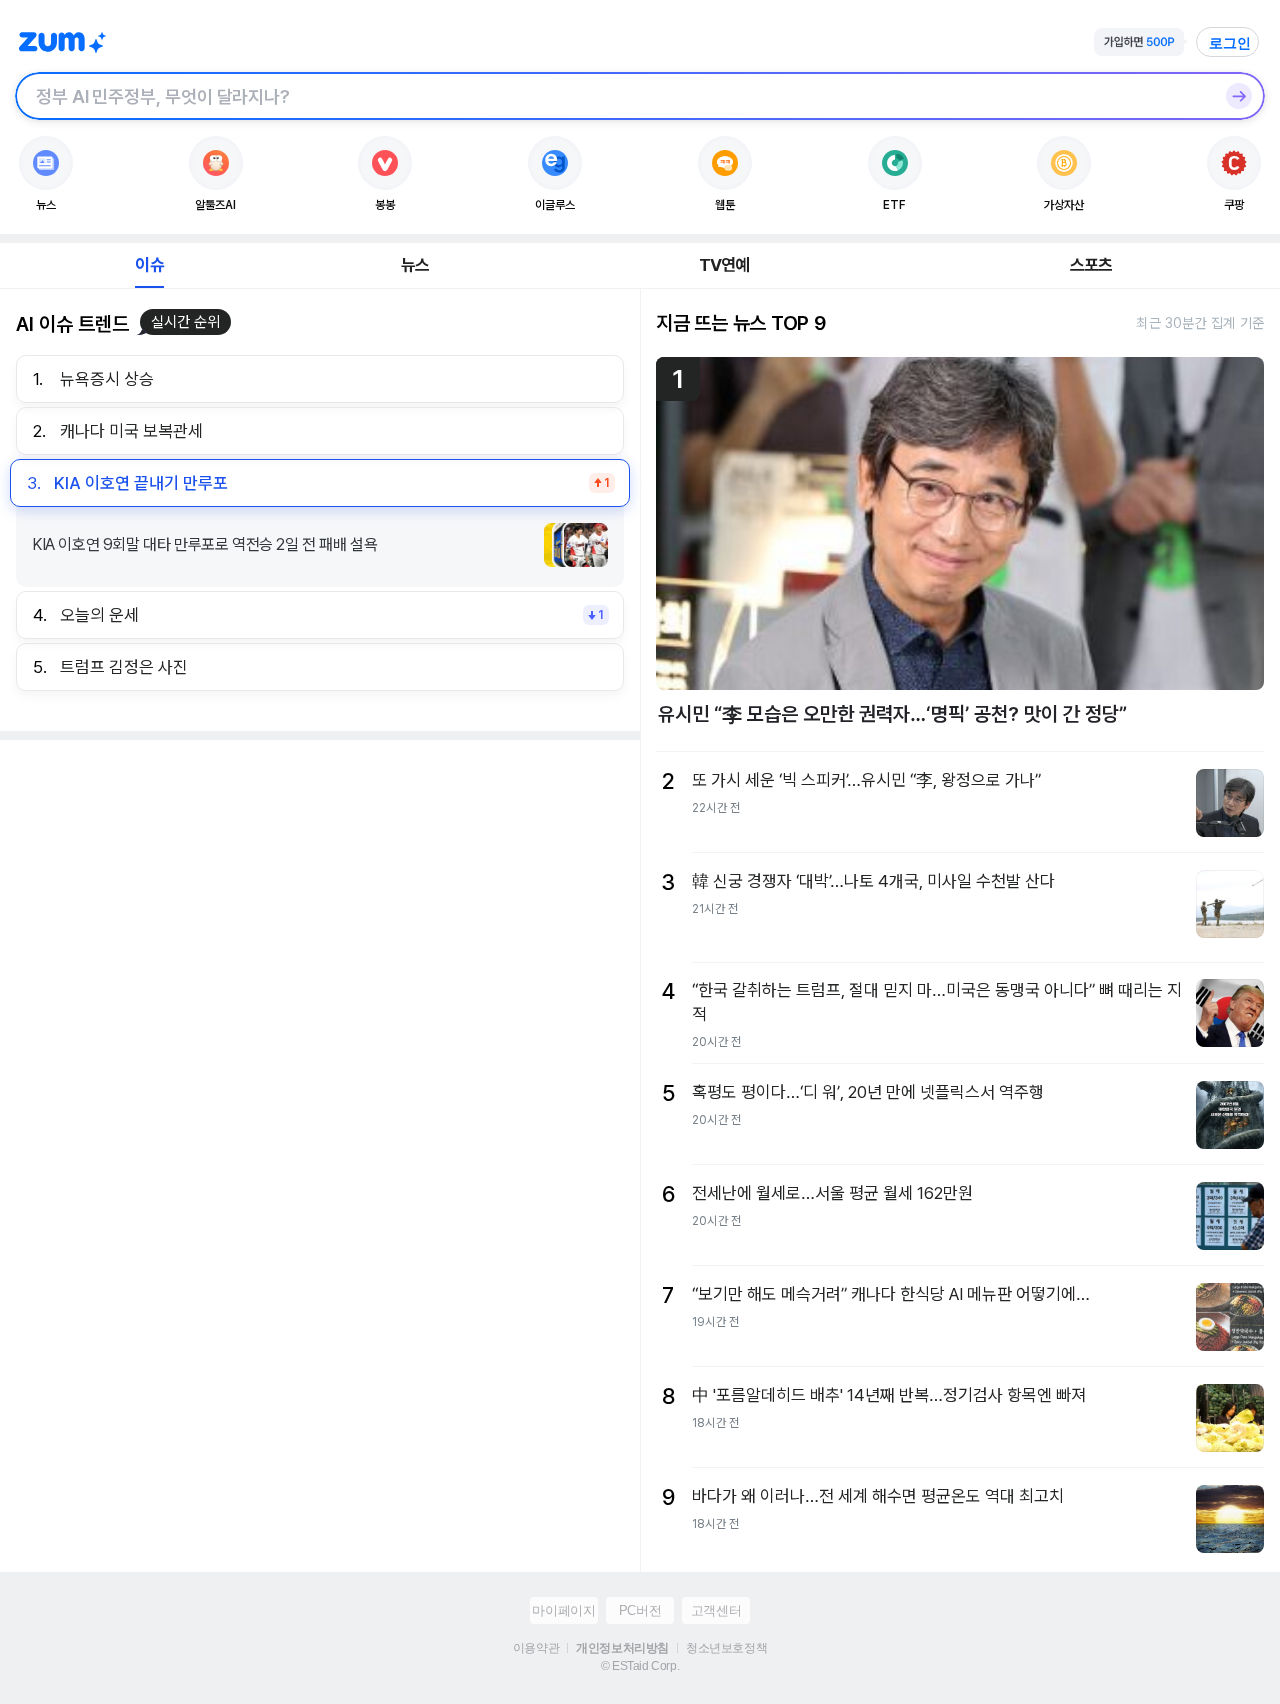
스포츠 (1091, 265)
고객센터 (716, 1610)
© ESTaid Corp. (640, 1666)
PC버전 (640, 1610)
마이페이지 (563, 1610)
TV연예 (724, 265)
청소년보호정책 (726, 1648)
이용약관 (536, 1648)
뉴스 (415, 265)
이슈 (149, 265)
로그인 (1230, 43)
